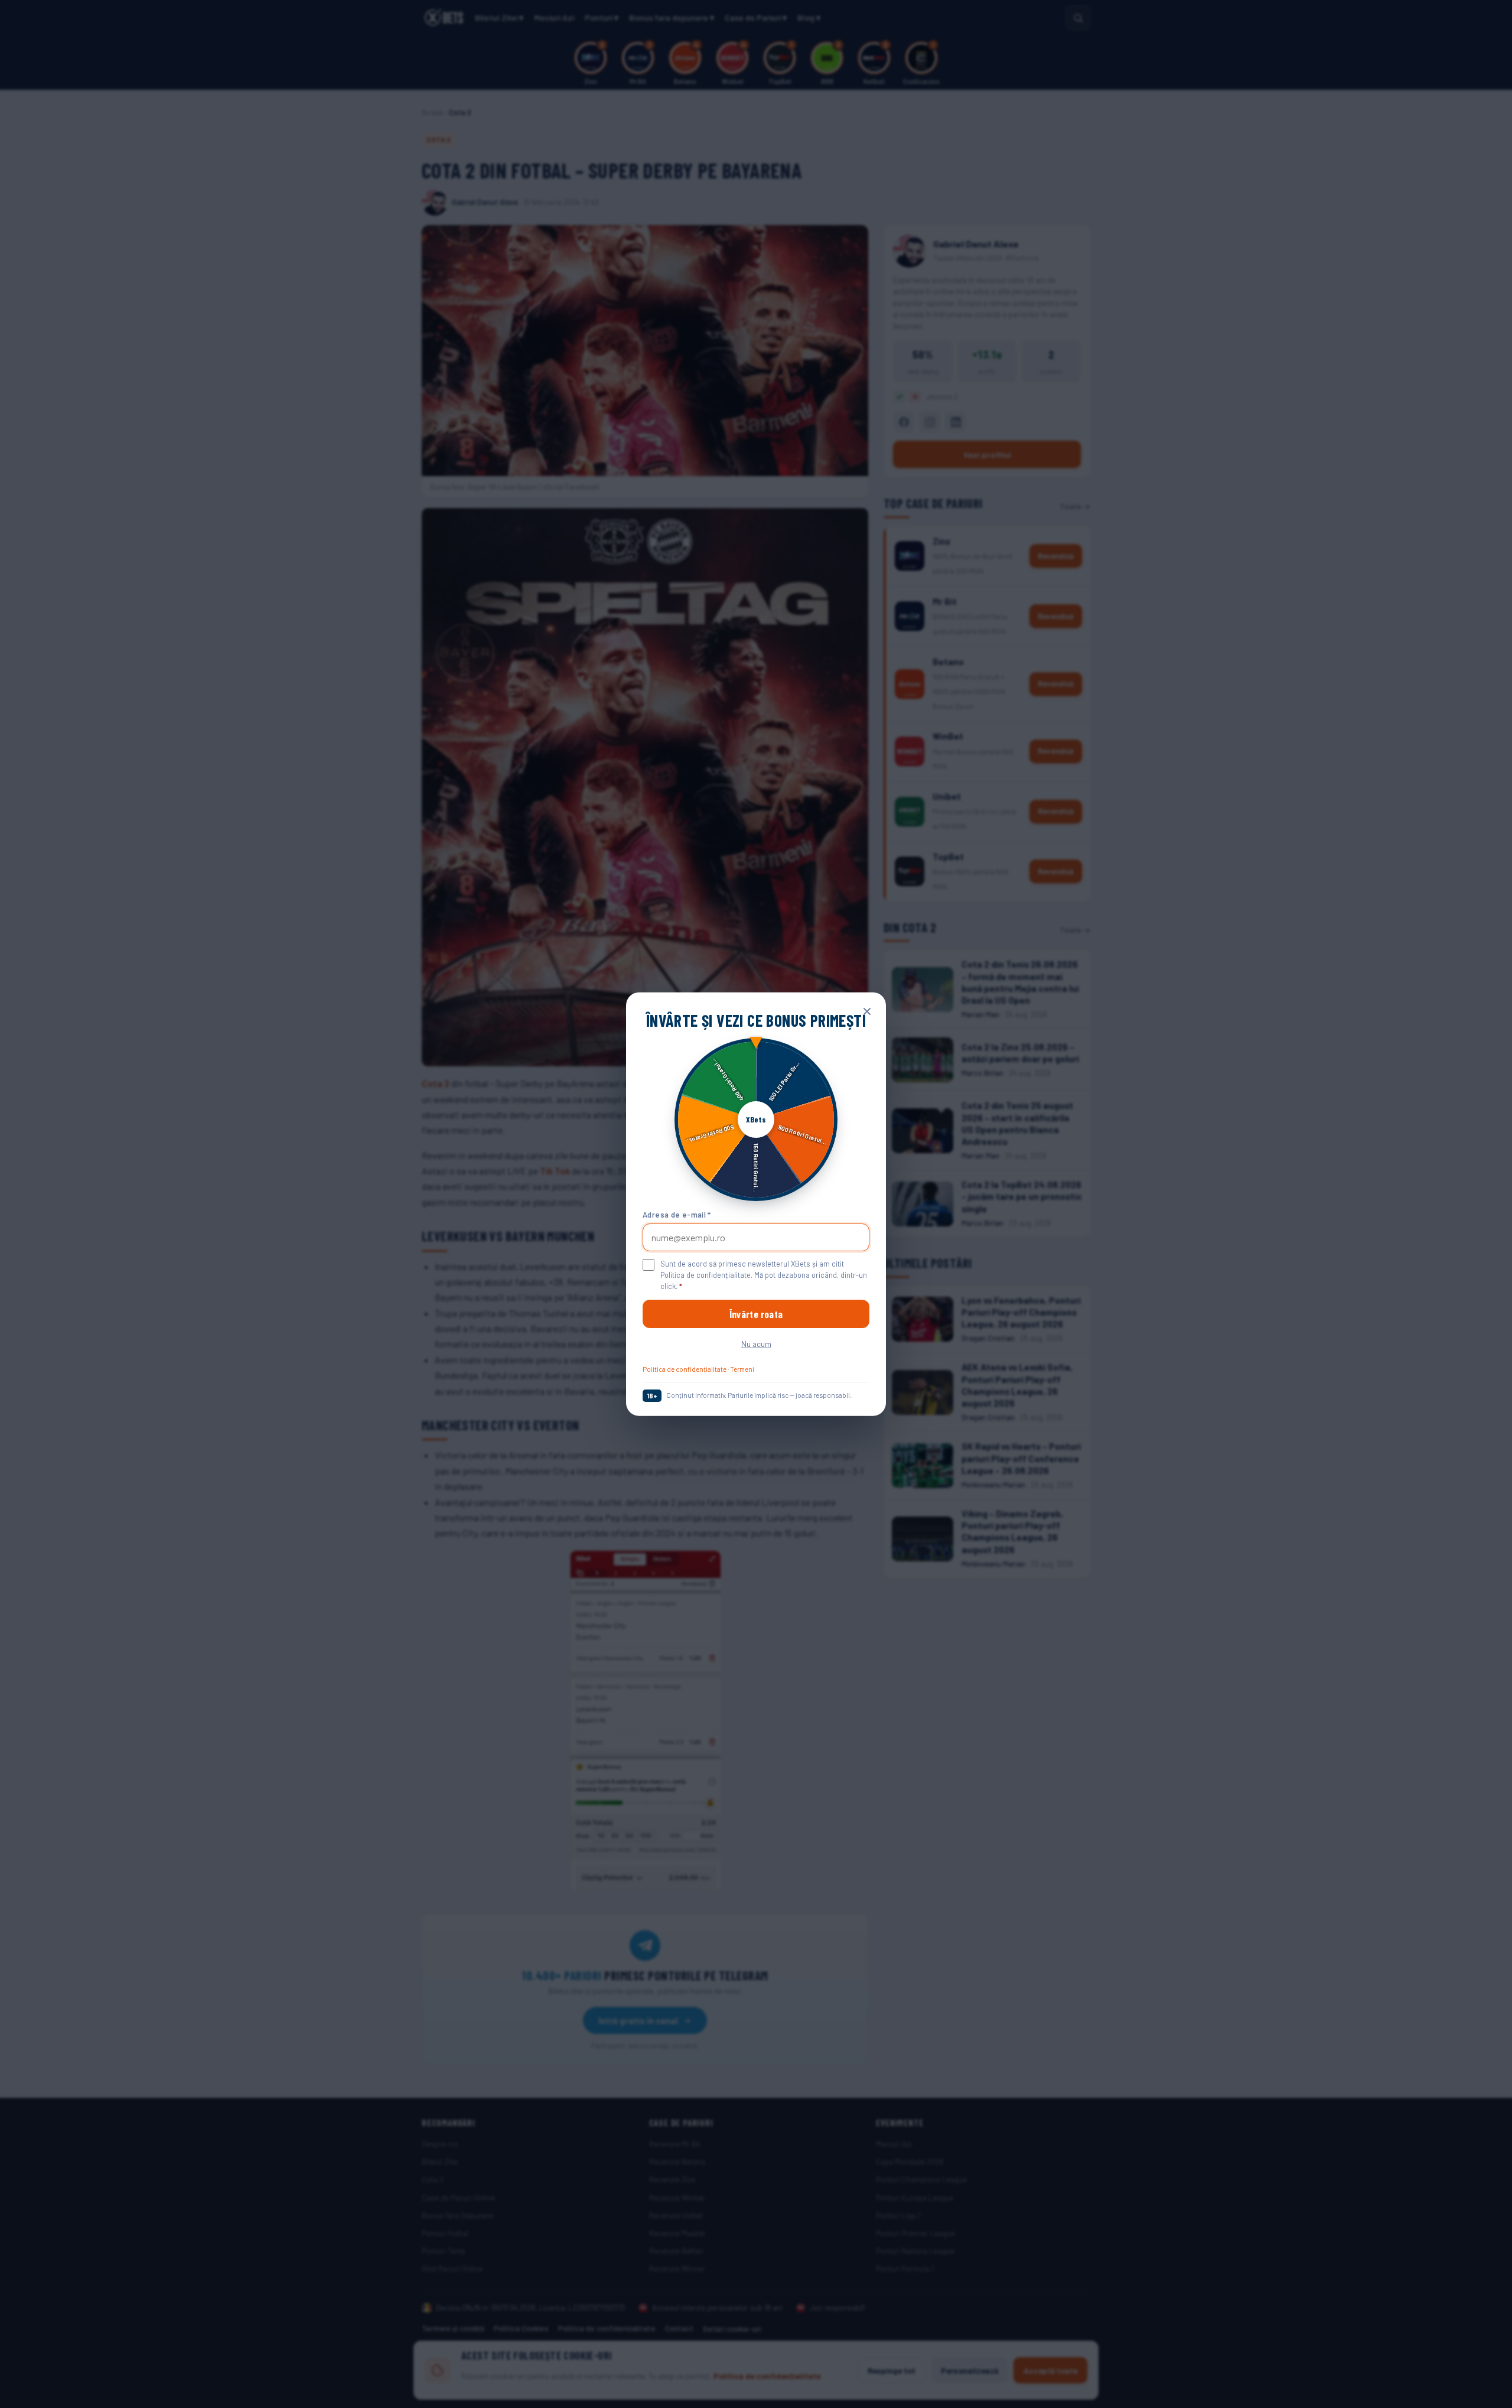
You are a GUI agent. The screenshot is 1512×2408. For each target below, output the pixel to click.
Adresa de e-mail (677, 1214)
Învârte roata (756, 1314)
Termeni (742, 1369)
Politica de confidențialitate (685, 1369)
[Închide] (867, 1011)
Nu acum (756, 1344)
